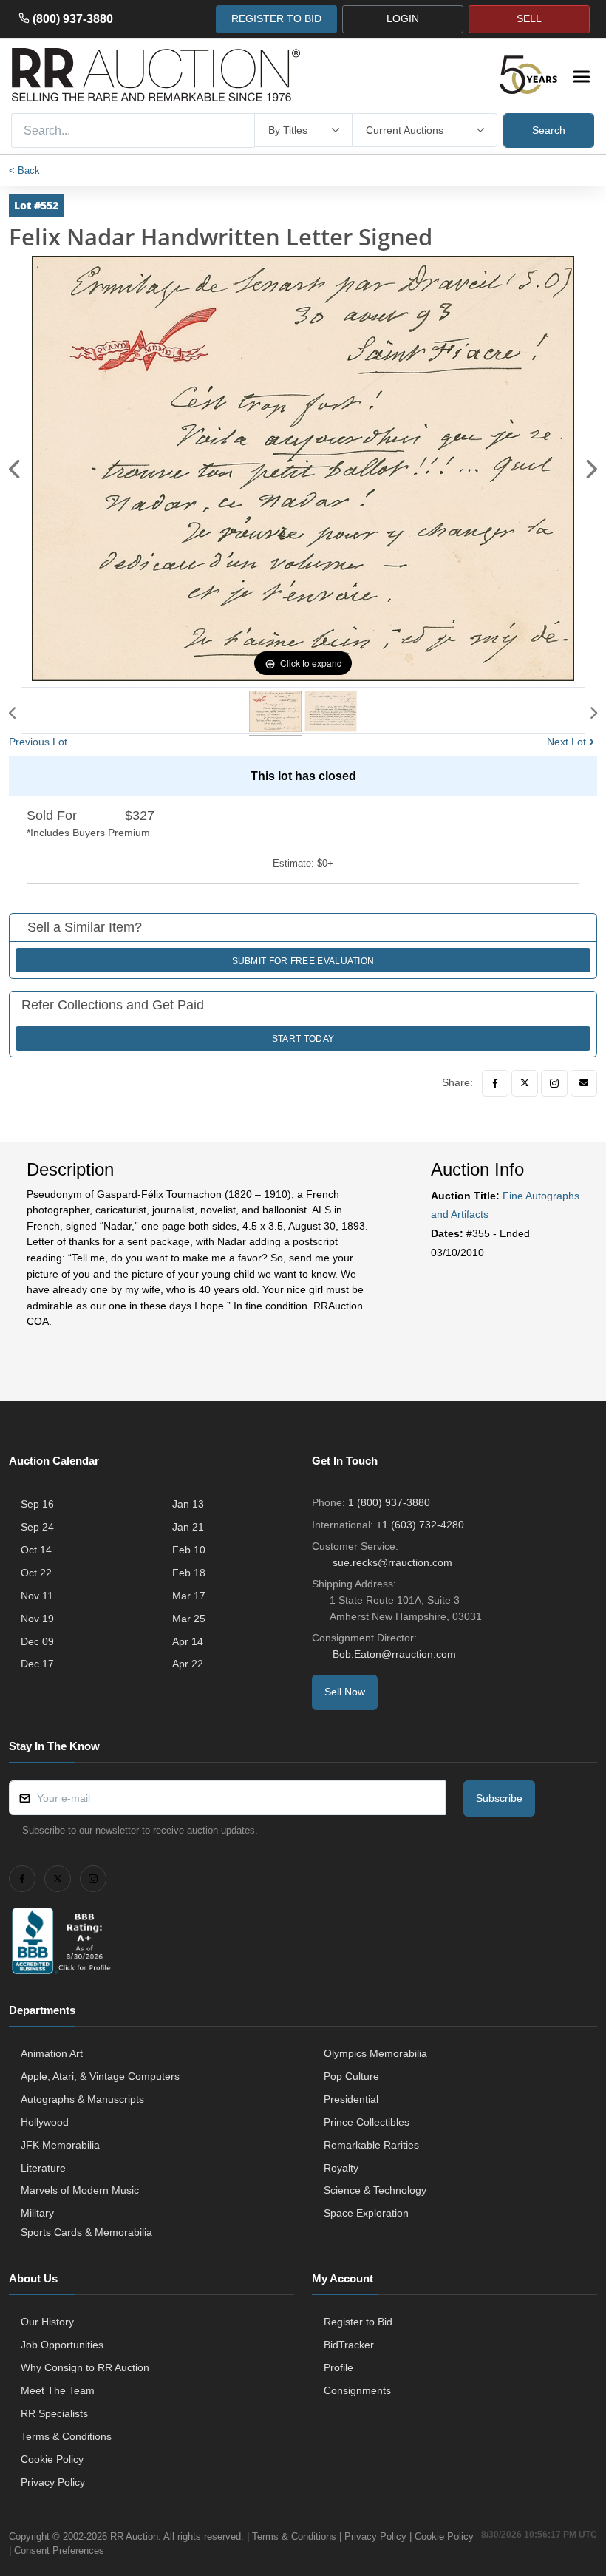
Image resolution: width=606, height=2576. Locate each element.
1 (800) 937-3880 (389, 1502)
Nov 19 (37, 1619)
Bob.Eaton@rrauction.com (394, 1654)
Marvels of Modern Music (80, 2190)
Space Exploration (366, 2213)
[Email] (584, 1083)
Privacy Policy (53, 2482)
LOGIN (403, 18)
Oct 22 (36, 1573)
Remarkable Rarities (371, 2145)
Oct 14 (36, 1550)
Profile (338, 2367)
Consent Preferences (59, 2550)
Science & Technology (375, 2190)
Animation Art (52, 2053)
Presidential (351, 2099)
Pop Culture (351, 2076)
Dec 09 (37, 1641)
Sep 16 (37, 1504)
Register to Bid (358, 2322)
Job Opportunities (62, 2345)
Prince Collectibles (367, 2122)
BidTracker (349, 2345)
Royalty (341, 2168)
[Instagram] (554, 1083)
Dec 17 (37, 1664)
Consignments (357, 2390)
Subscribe (499, 1798)
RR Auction (134, 2536)
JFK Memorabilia (60, 2145)
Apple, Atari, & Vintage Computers (100, 2076)
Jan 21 (188, 1527)
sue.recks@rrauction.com (392, 1562)
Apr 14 (188, 1641)
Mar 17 (189, 1596)
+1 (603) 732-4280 (420, 1525)
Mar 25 (189, 1619)
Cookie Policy (52, 2459)
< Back (24, 170)
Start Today (303, 1039)
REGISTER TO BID (276, 18)
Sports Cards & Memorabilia (86, 2232)
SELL (529, 18)
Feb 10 (189, 1550)
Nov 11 (37, 1596)
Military (37, 2213)
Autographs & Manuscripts (82, 2099)
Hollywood (45, 2122)
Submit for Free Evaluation (303, 961)
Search (549, 130)
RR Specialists (54, 2413)
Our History (47, 2322)
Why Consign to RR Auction (85, 2367)
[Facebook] (495, 1083)
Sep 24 (37, 1527)
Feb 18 (189, 1573)
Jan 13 (188, 1504)
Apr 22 (188, 1664)
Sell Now (345, 1692)
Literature (43, 2168)
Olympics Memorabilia (375, 2053)
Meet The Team (58, 2390)
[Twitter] (525, 1083)
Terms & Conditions (66, 2436)
